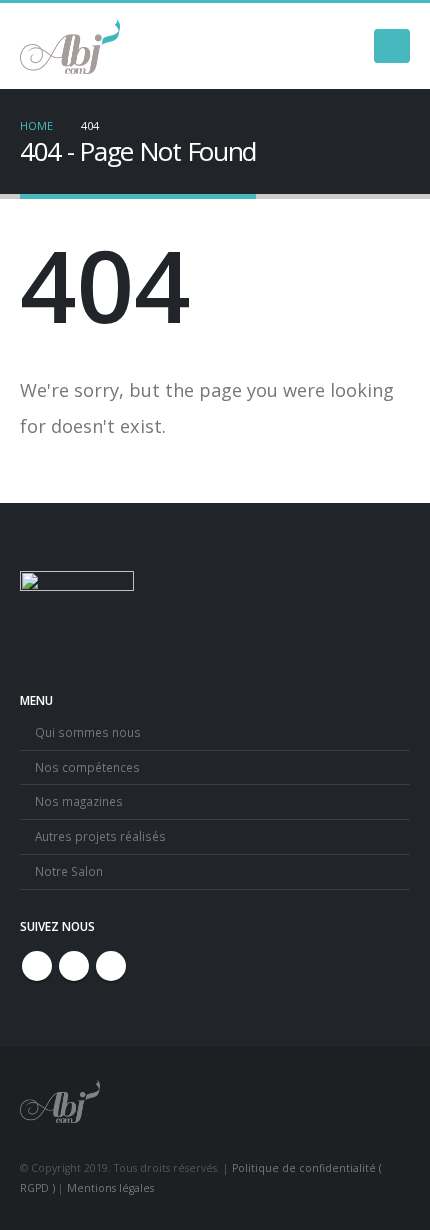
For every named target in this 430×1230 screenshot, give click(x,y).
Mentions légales (110, 1188)
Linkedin (111, 966)
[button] (392, 46)
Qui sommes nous (88, 732)
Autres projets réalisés (100, 836)
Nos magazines (79, 801)
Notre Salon (69, 871)
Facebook (37, 966)
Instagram (74, 966)
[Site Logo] (70, 46)
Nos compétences (87, 767)
